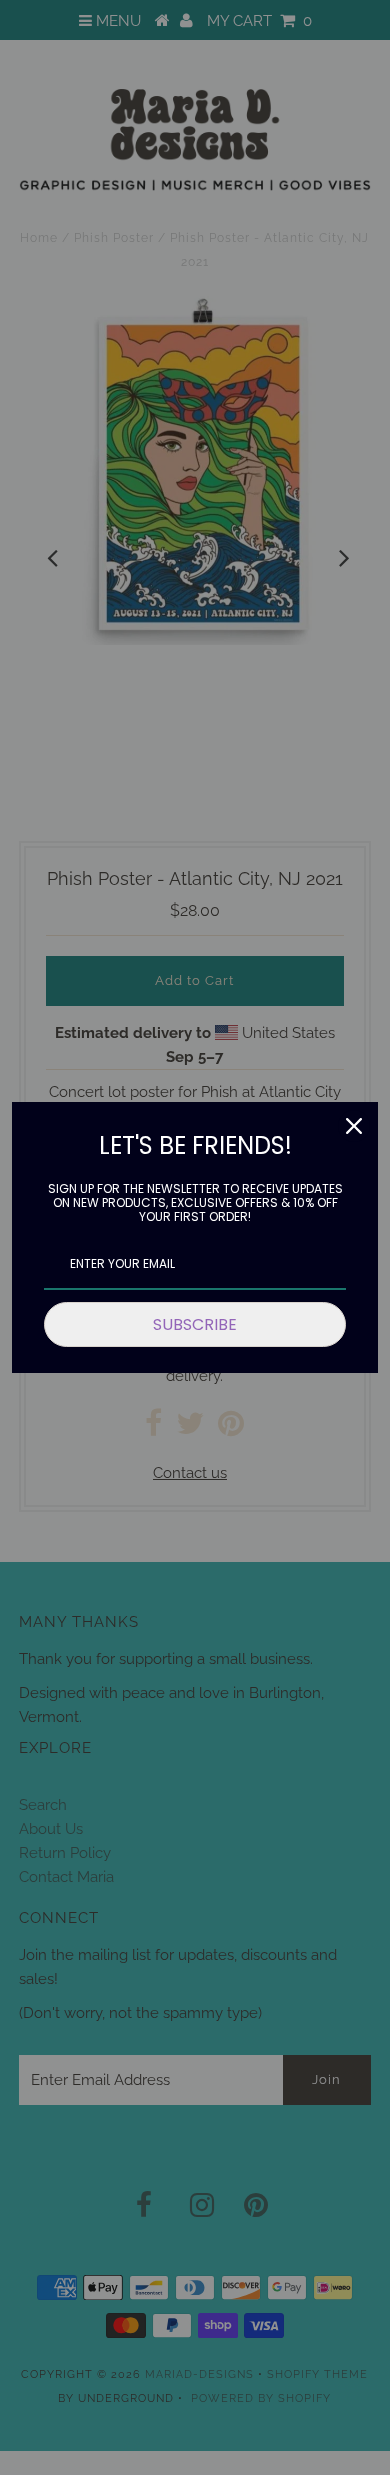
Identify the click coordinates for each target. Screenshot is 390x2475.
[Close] (354, 1126)
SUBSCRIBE (195, 1324)
